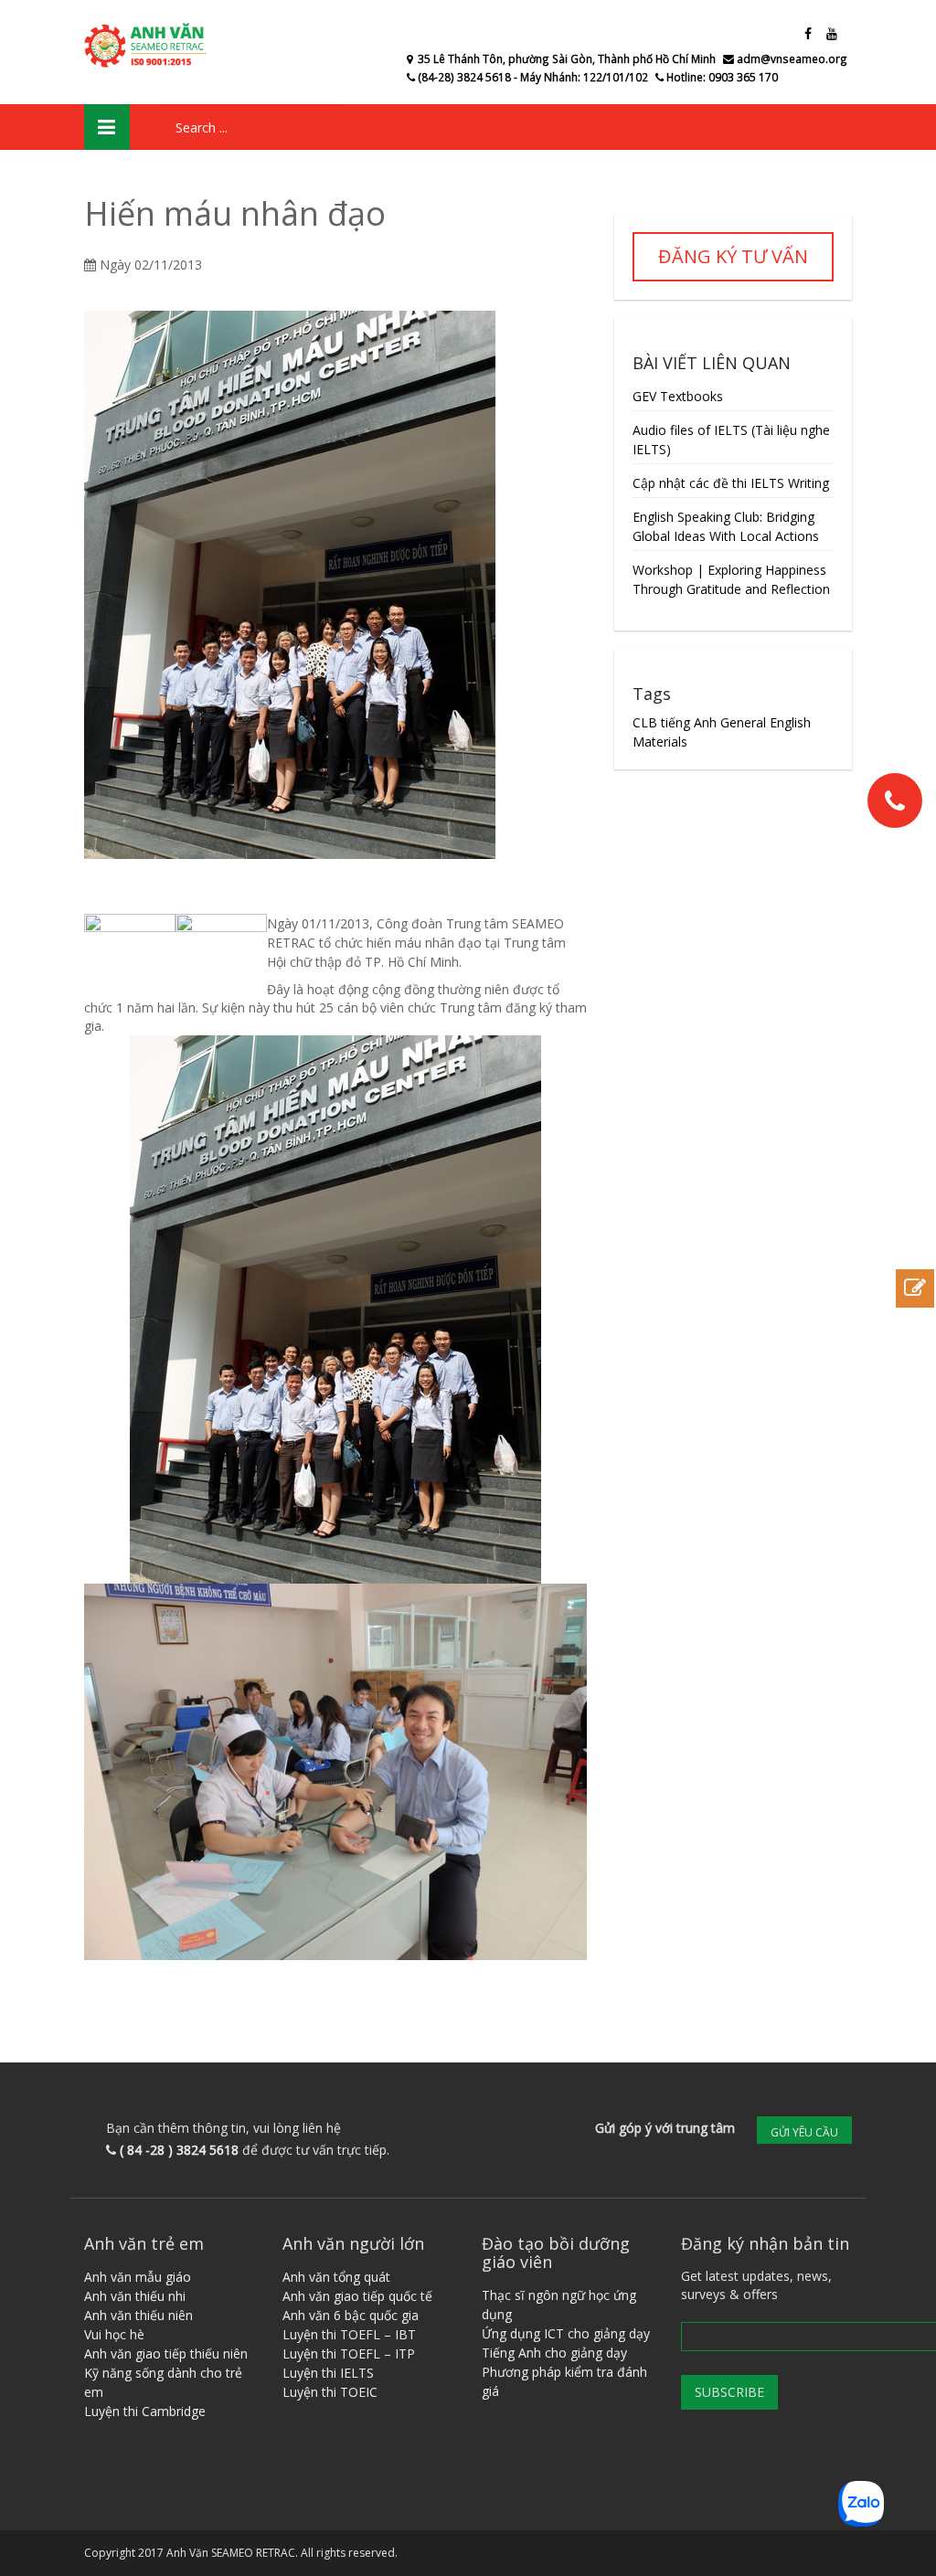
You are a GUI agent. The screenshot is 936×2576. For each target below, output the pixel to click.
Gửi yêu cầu (804, 2132)
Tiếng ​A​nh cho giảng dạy (554, 2353)
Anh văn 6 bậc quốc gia (351, 2315)
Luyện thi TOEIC (330, 2392)
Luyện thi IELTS (328, 2373)
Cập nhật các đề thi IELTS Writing (731, 483)
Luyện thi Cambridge (145, 2411)
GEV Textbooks (678, 396)
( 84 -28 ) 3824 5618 (179, 2150)
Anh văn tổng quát (336, 2277)
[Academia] (148, 46)
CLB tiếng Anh (675, 722)
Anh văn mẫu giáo (138, 2277)
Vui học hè (114, 2334)
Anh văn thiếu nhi (135, 2296)
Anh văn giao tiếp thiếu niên (166, 2353)
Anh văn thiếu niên (138, 2315)
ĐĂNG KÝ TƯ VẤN (733, 256)
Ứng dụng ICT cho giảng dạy (566, 2333)
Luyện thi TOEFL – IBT (349, 2334)
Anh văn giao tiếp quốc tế (357, 2296)
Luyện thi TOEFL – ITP (349, 2353)
